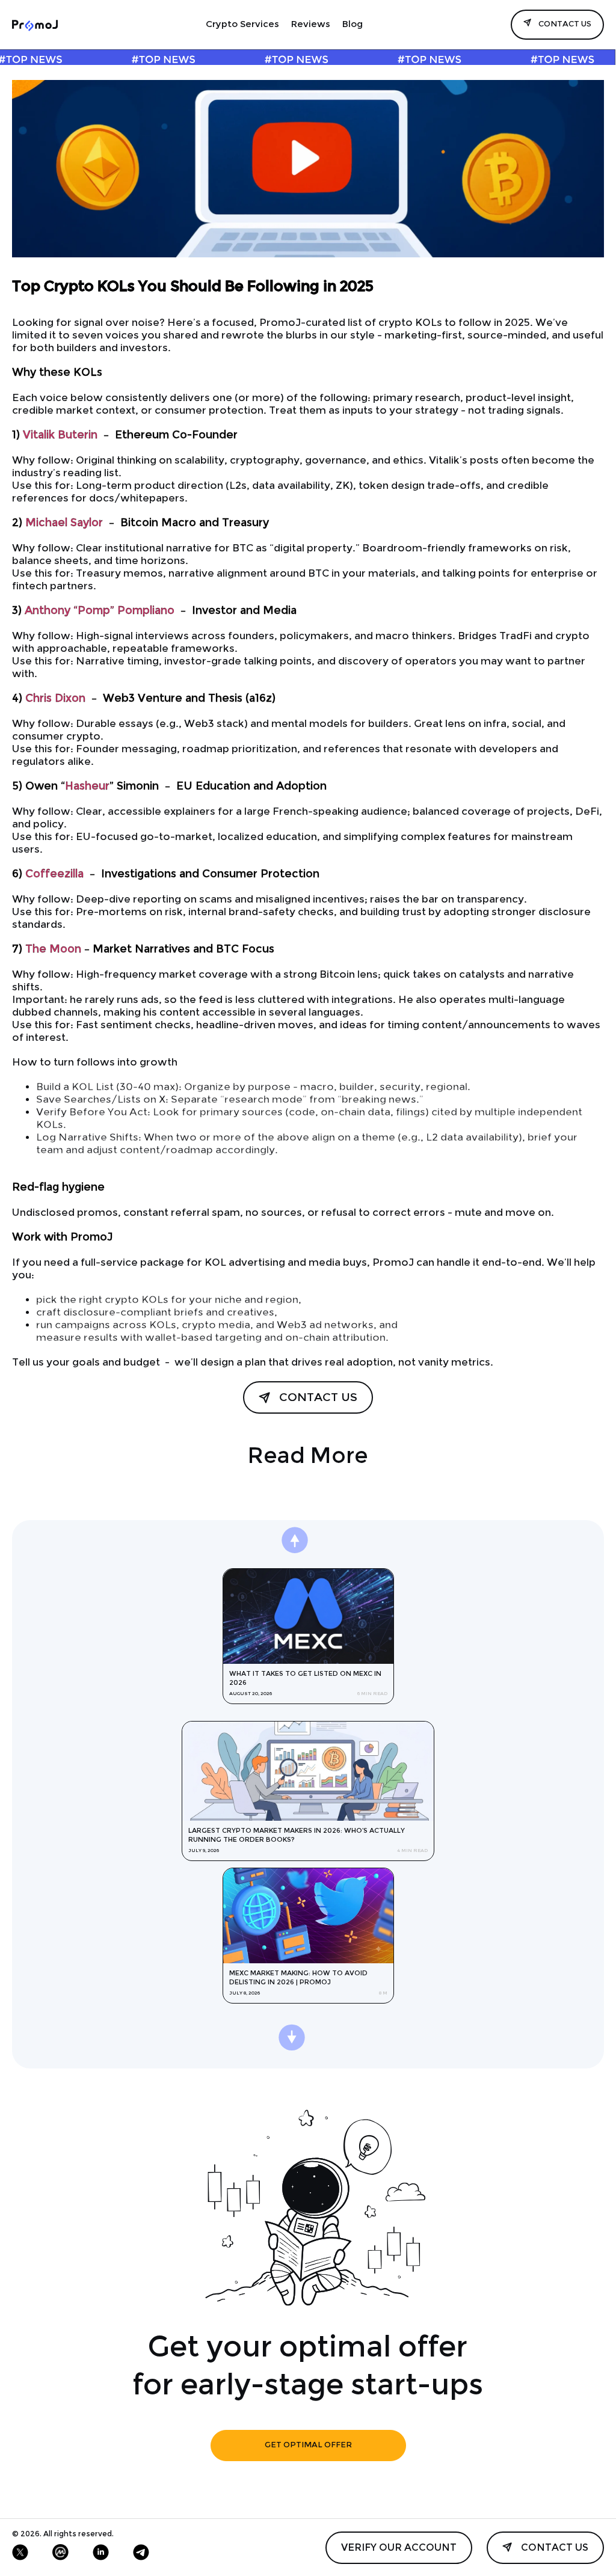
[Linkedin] (101, 2552)
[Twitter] (20, 2552)
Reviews (311, 25)
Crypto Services (242, 25)
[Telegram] (141, 2552)
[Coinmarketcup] (60, 2552)
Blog (353, 25)
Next (325, 1549)
